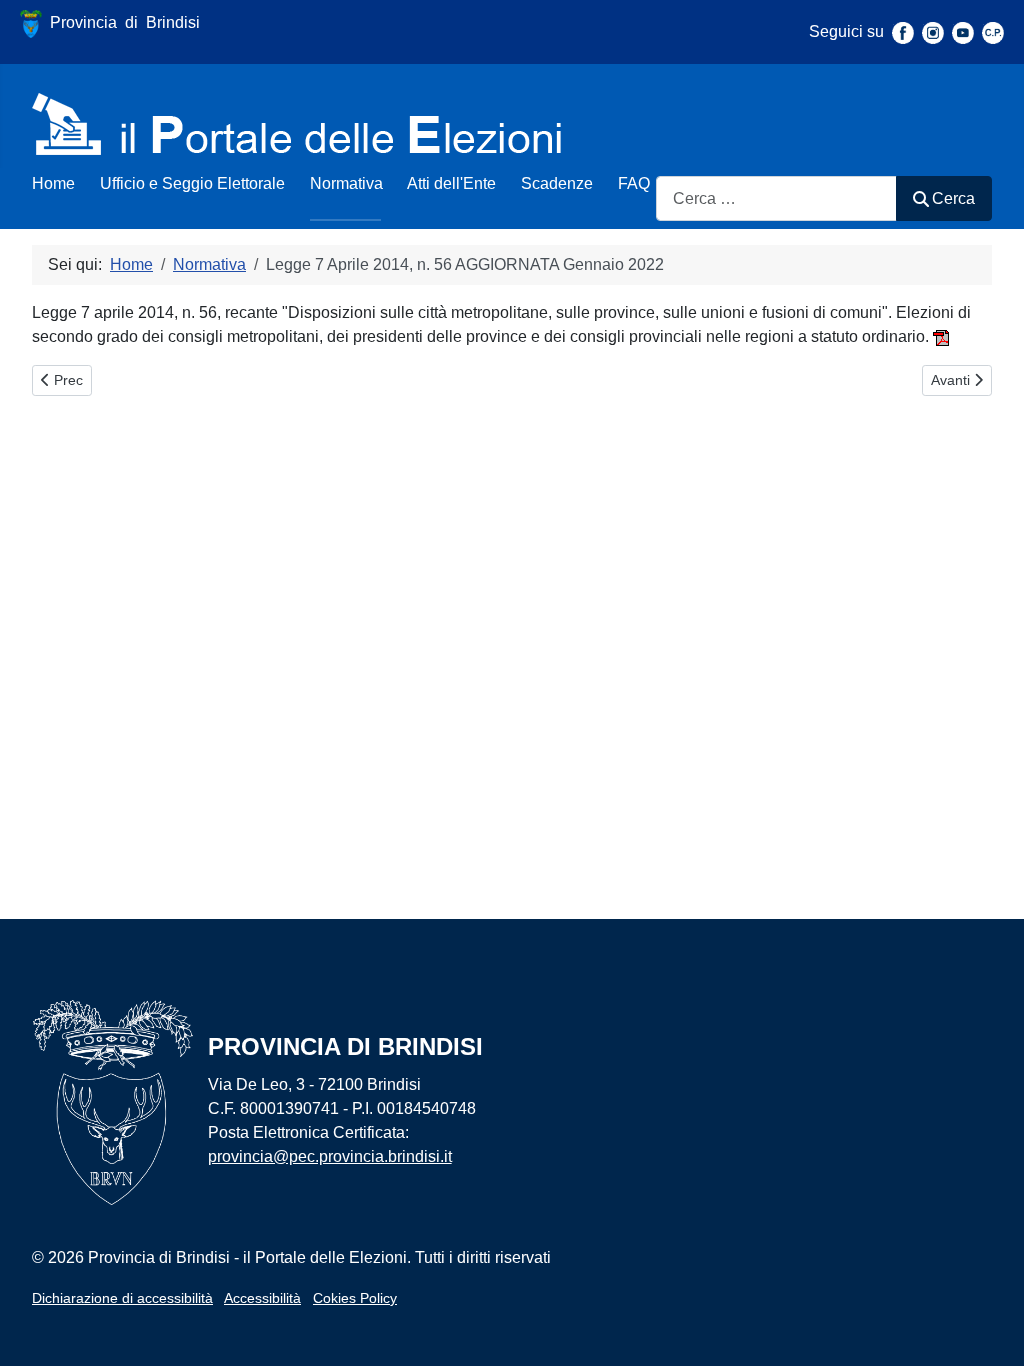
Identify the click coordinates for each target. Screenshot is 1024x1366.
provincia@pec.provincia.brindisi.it (330, 1156)
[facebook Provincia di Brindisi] (903, 31)
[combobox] (776, 198)
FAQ (634, 183)
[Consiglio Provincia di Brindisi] (993, 31)
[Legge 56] (941, 336)
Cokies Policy (355, 1298)
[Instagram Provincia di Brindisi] (933, 31)
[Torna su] (989, 1329)
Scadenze (557, 183)
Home (53, 183)
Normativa (346, 183)
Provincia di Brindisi (121, 22)
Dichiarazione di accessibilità (122, 1298)
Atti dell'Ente (451, 183)
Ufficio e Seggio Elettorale (192, 183)
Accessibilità (262, 1298)
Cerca (953, 198)
